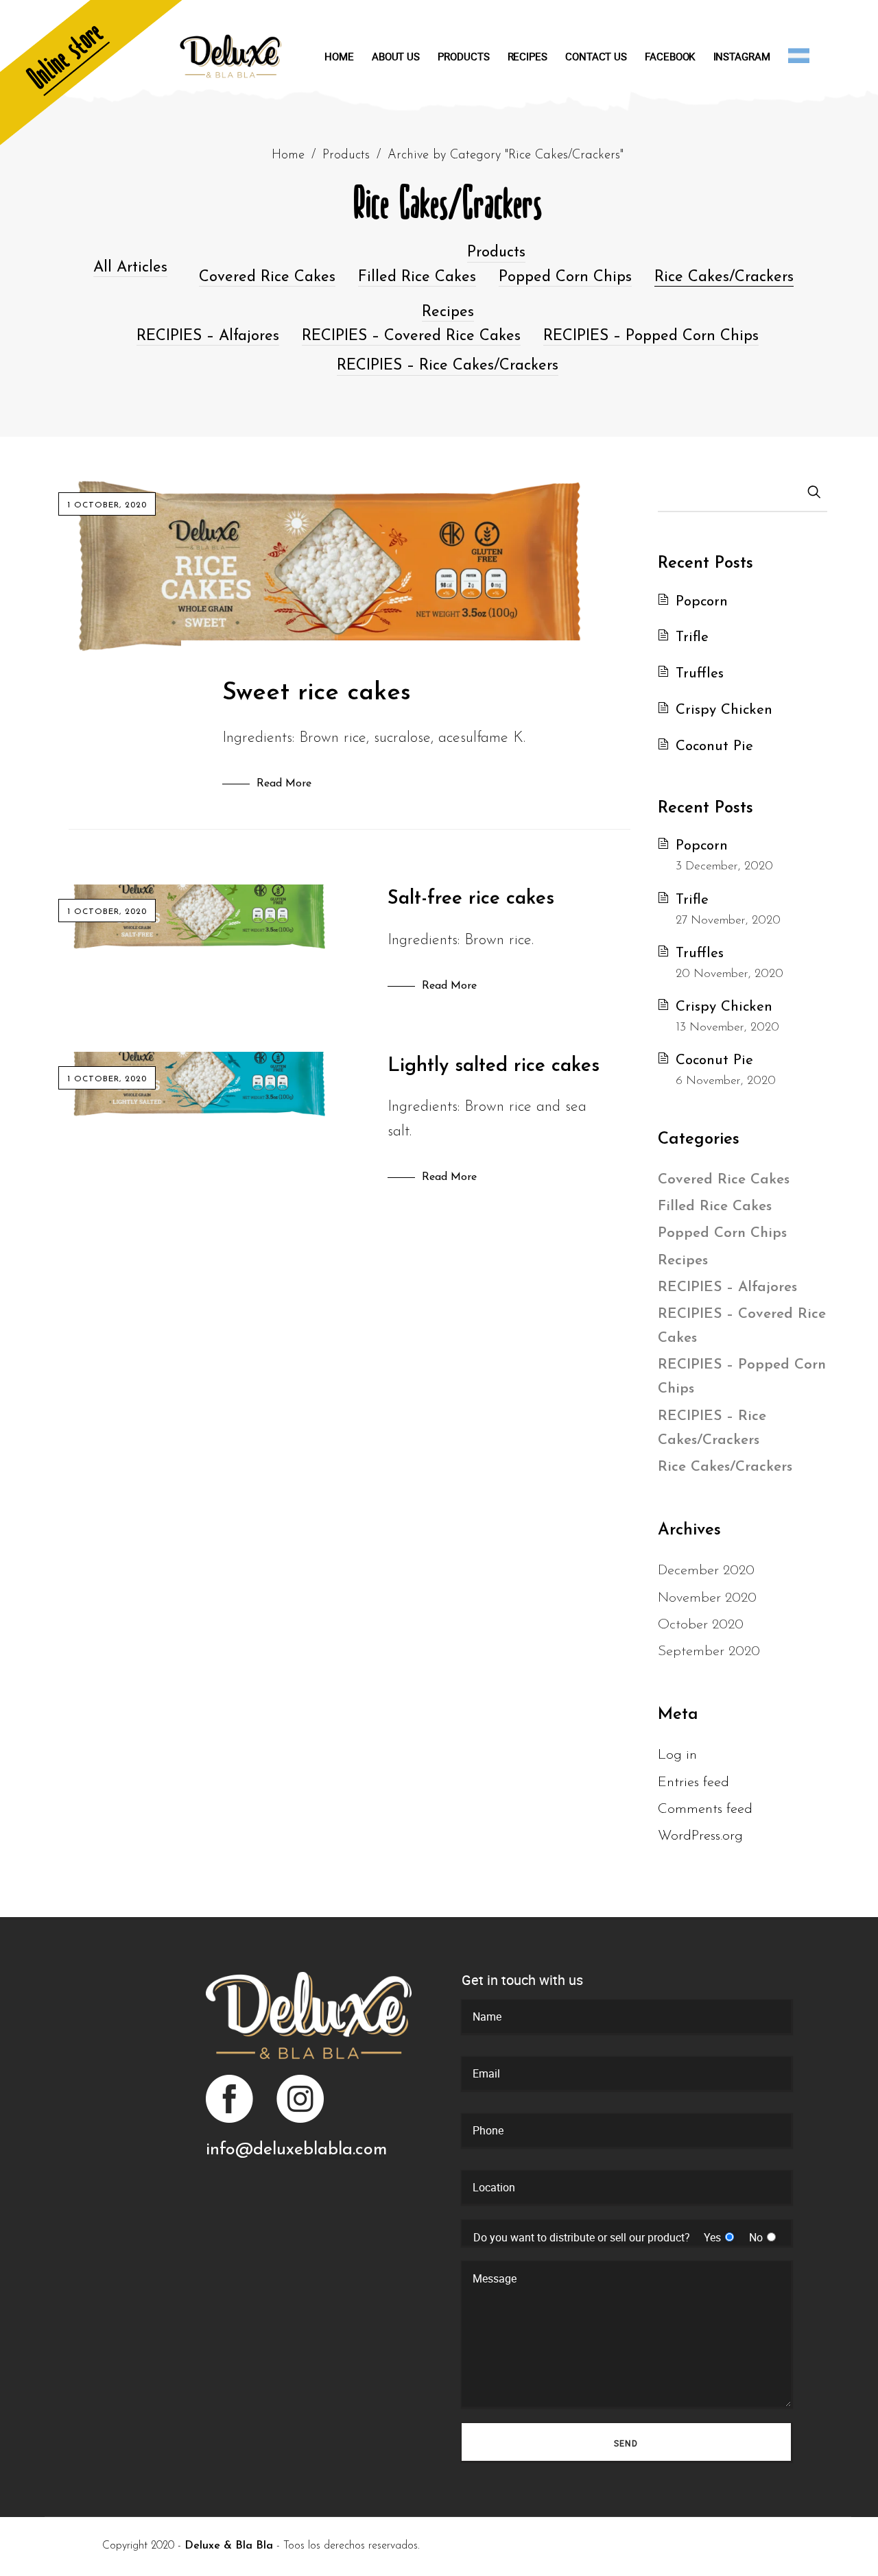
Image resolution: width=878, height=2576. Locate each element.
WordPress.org (700, 1836)
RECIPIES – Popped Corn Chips (651, 336)
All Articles (130, 268)
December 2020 (706, 1570)
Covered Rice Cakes (267, 277)
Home (288, 155)
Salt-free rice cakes (471, 899)
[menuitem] (348, 56)
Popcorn (702, 602)
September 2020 (709, 1651)
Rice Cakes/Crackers (724, 277)
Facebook (230, 2099)
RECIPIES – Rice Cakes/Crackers (448, 366)
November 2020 (707, 1598)
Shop (99, 79)
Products (346, 155)
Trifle (692, 637)
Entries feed (693, 1782)
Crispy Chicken (724, 710)
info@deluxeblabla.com (296, 2150)
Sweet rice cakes (317, 693)
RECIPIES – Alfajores (208, 336)
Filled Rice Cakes (417, 277)
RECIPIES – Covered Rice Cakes (411, 336)
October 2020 (701, 1625)
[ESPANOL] (799, 56)
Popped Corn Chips (565, 277)
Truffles (700, 674)
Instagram (299, 2099)
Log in (677, 1755)
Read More (284, 784)
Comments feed (705, 1809)
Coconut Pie (714, 746)
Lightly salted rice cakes (494, 1066)
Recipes (448, 312)
